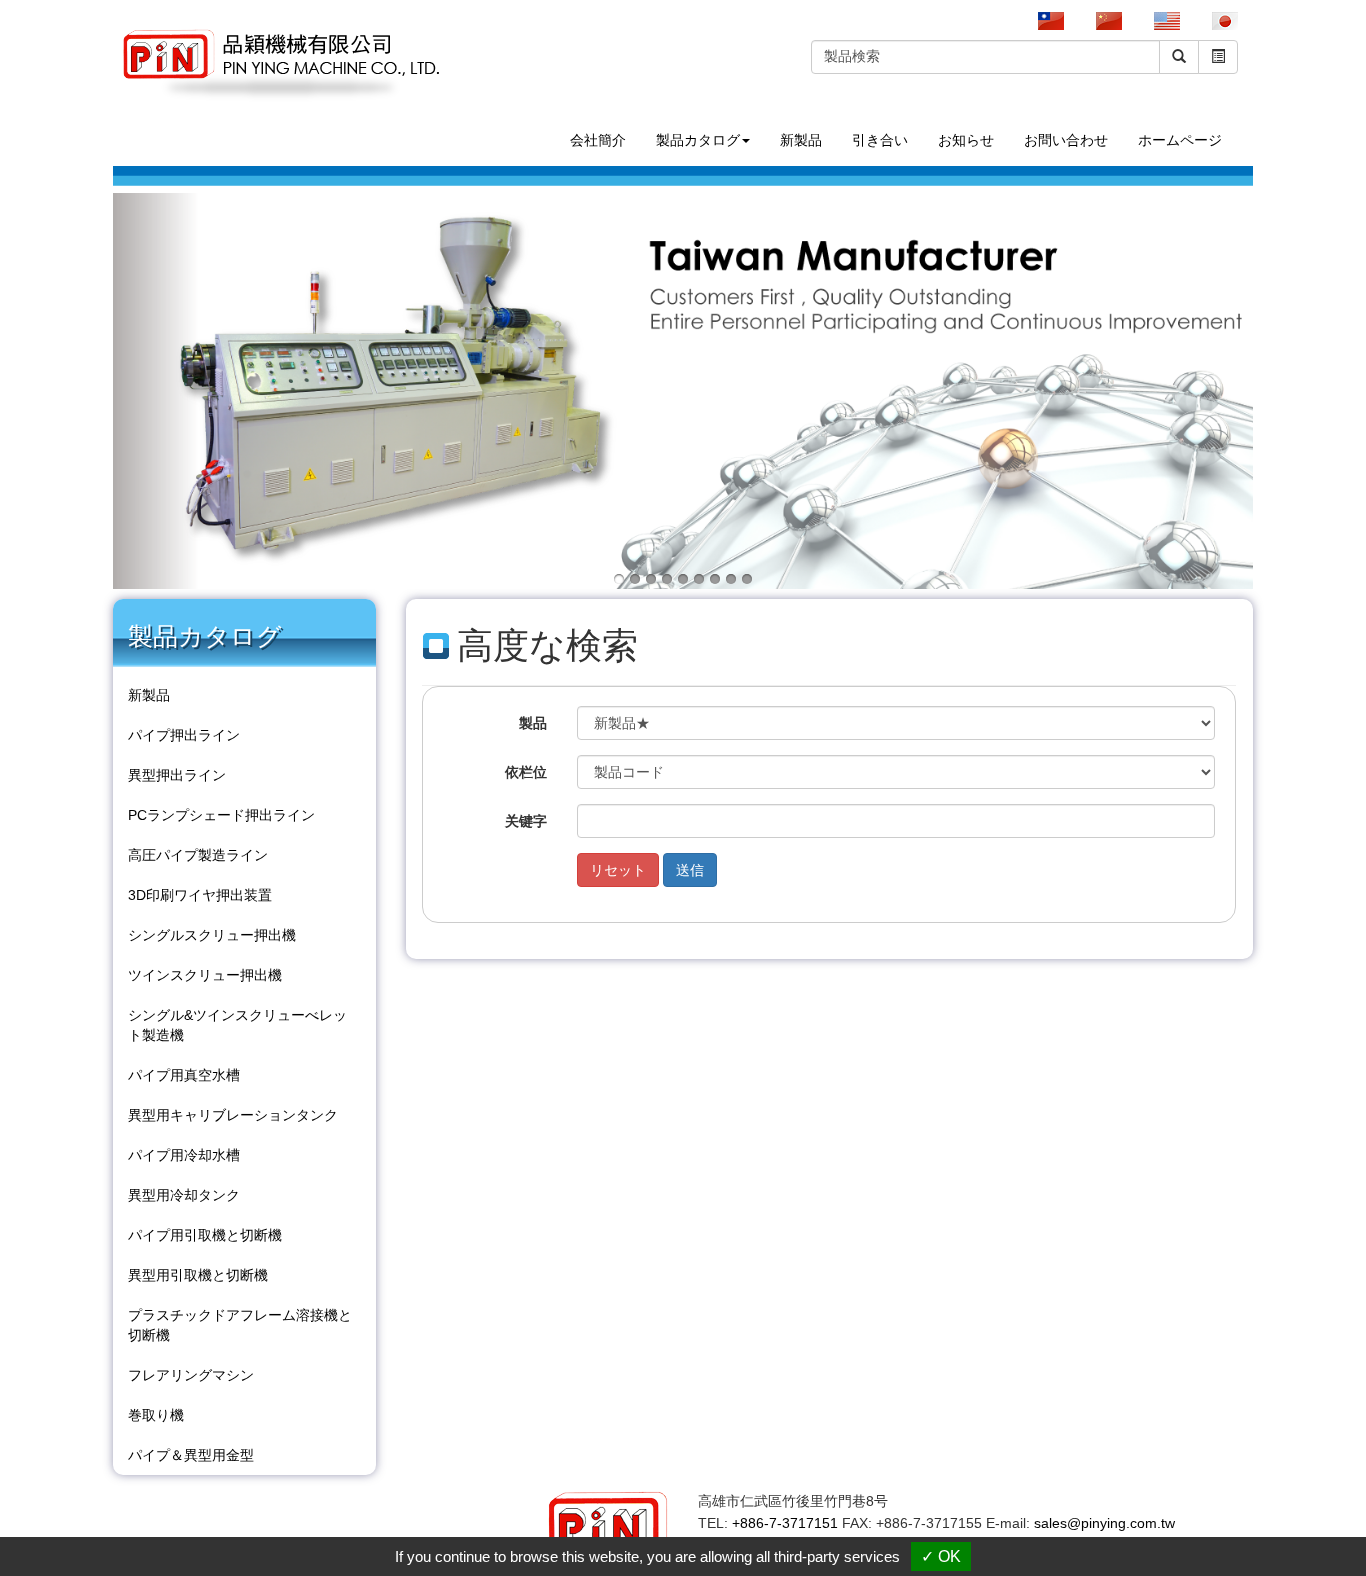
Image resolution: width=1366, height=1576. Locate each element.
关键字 (526, 821)
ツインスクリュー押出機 (205, 975)
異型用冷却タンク (184, 1195)
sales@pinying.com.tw (1104, 1523)
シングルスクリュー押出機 (212, 935)
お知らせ (966, 140)
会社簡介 (598, 140)
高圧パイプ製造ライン (198, 855)
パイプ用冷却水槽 (184, 1155)
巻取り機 (156, 1415)
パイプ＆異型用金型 (191, 1455)
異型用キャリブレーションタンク (233, 1115)
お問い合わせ (1066, 140)
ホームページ (1180, 140)
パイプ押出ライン (184, 735)
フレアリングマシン (191, 1375)
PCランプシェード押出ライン (221, 815)
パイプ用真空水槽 (184, 1075)
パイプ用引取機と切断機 (205, 1235)
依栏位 (526, 772)
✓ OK (941, 1556)
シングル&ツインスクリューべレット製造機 (237, 1025)
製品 (533, 723)
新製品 (801, 140)
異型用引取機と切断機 (198, 1275)
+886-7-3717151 (785, 1523)
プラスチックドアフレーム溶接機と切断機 (240, 1325)
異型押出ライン (177, 775)
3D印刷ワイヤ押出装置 (200, 895)
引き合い (880, 140)
